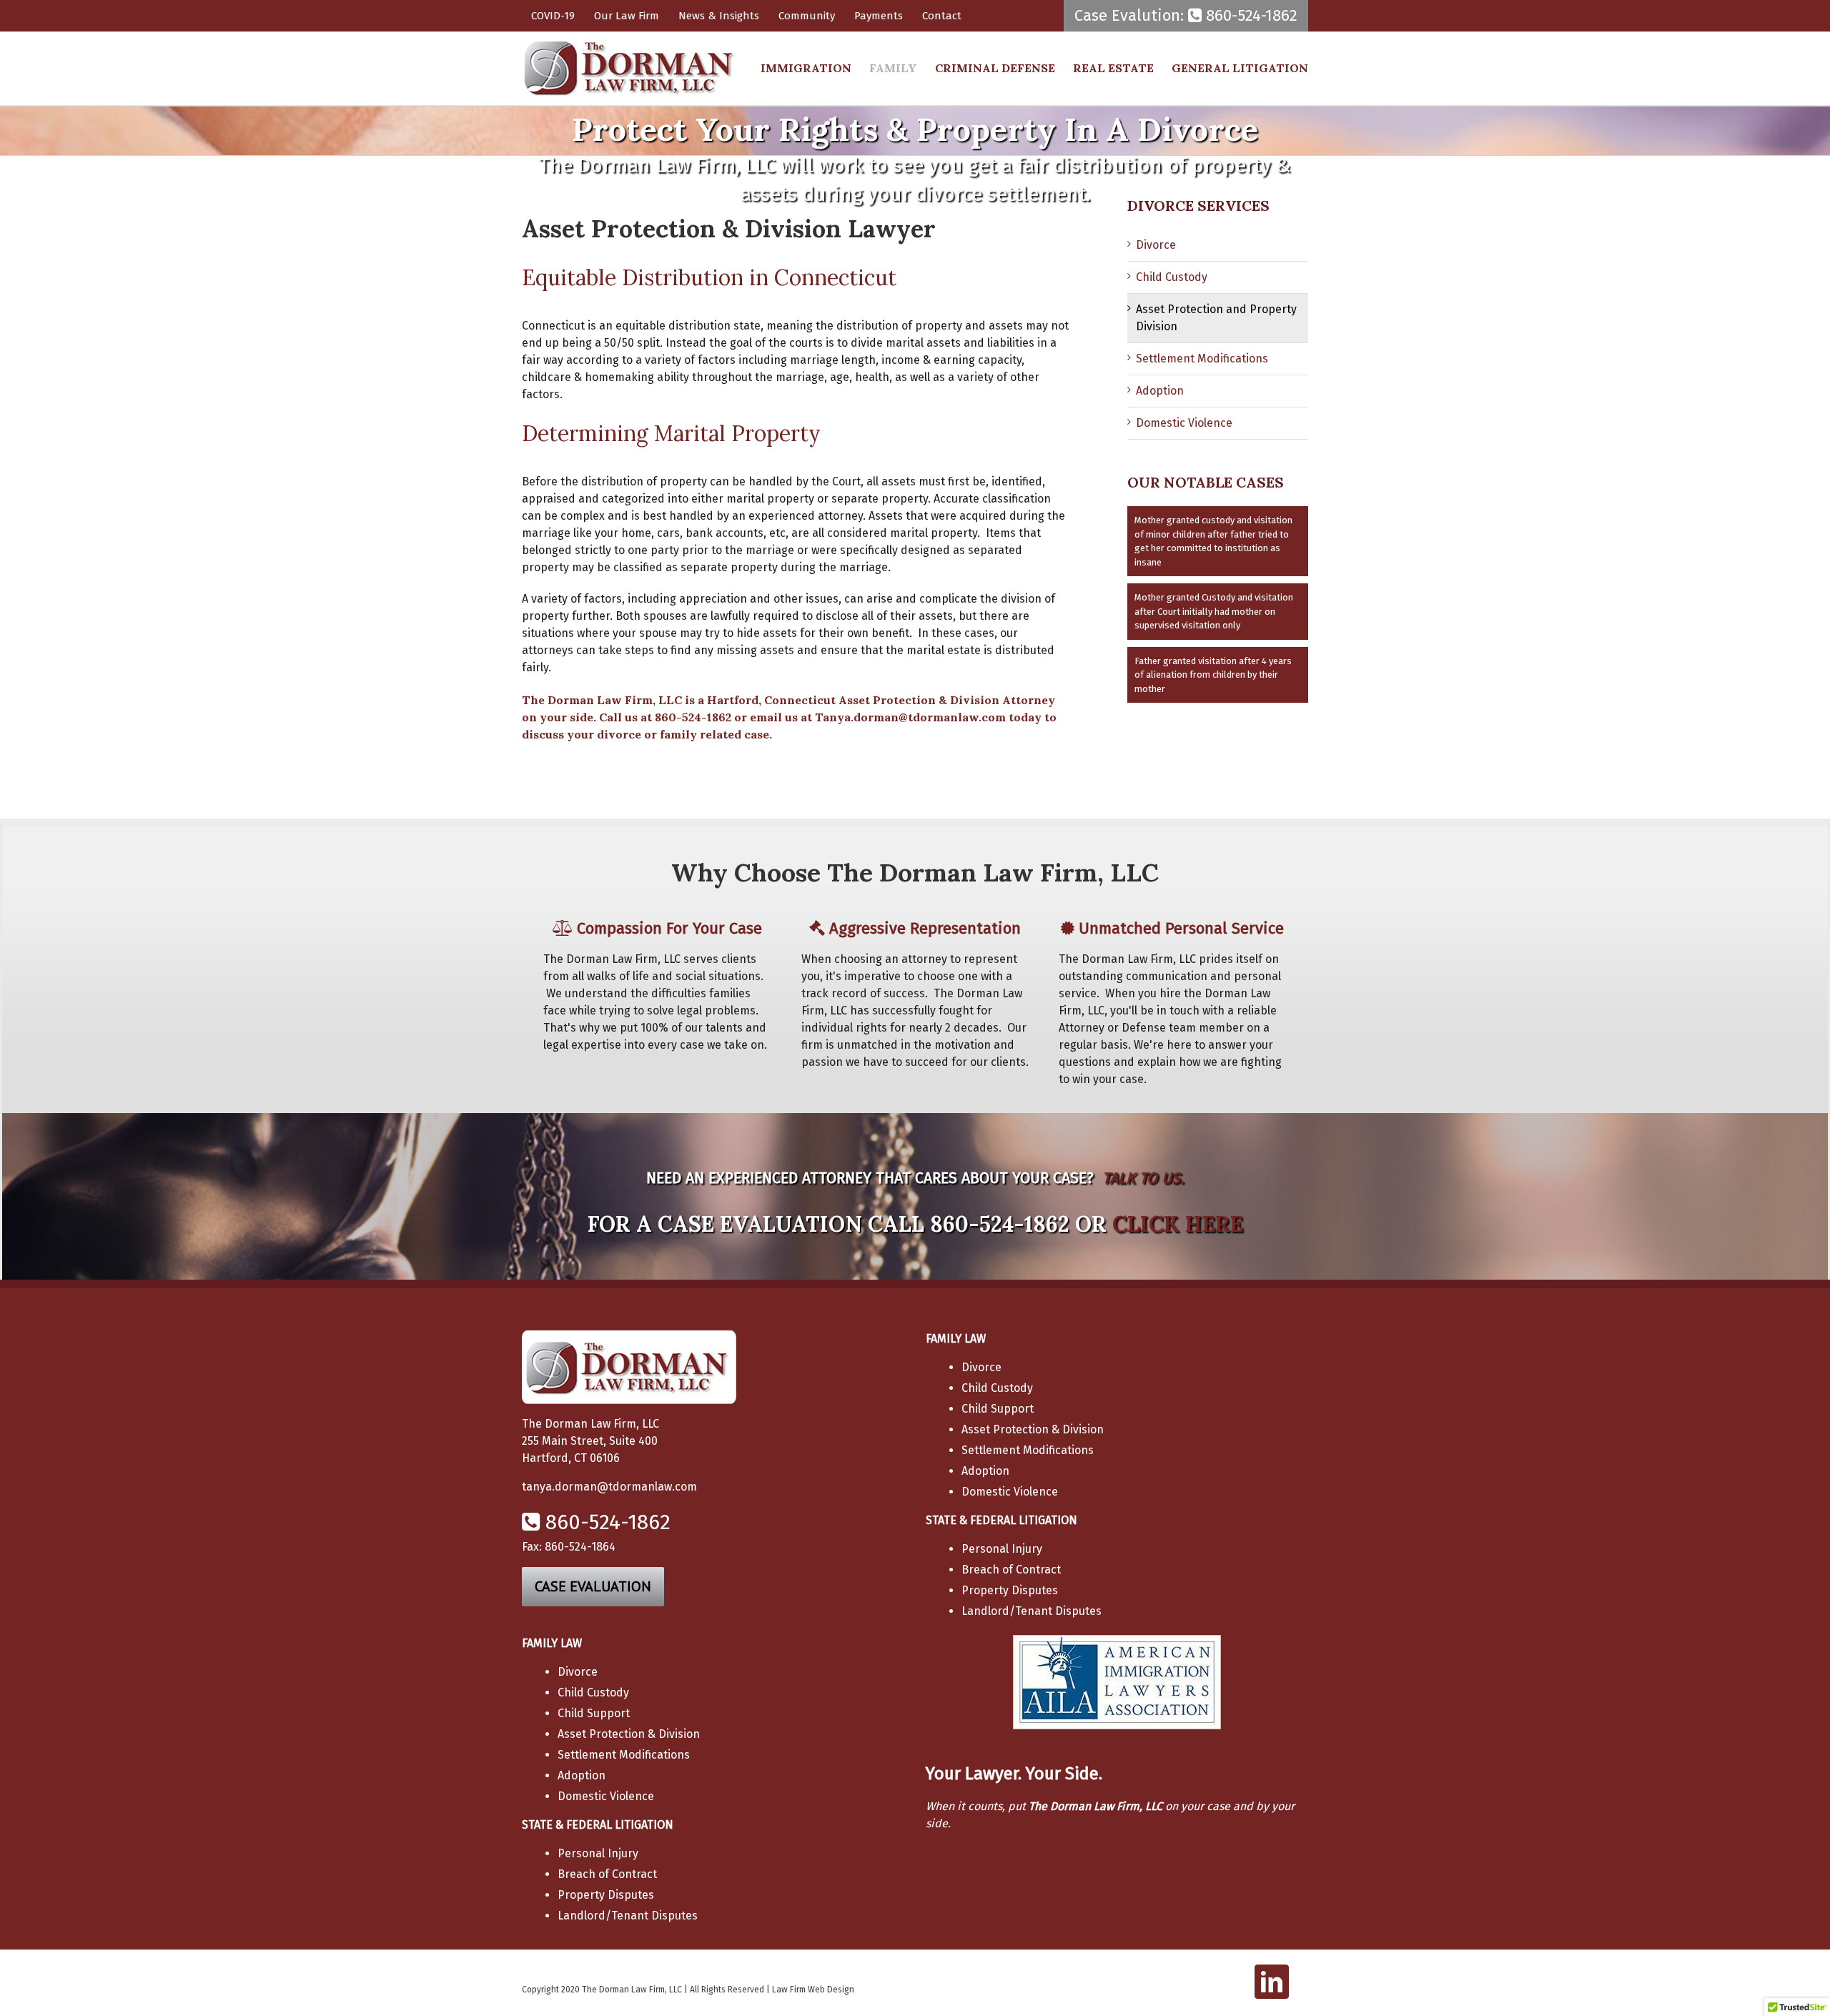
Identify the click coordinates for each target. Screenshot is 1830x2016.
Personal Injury (1002, 1549)
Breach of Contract (1011, 1570)
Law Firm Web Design (813, 1990)
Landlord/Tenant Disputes (1032, 1611)
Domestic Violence (1184, 423)
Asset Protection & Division (1033, 1429)
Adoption (1160, 391)
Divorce (1156, 245)
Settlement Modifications (1202, 359)
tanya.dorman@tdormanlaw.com (609, 1487)
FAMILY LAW (956, 1339)
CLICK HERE (1178, 1224)
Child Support (998, 1409)
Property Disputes (1010, 1590)
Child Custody (1172, 277)
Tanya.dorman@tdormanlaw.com (910, 717)
